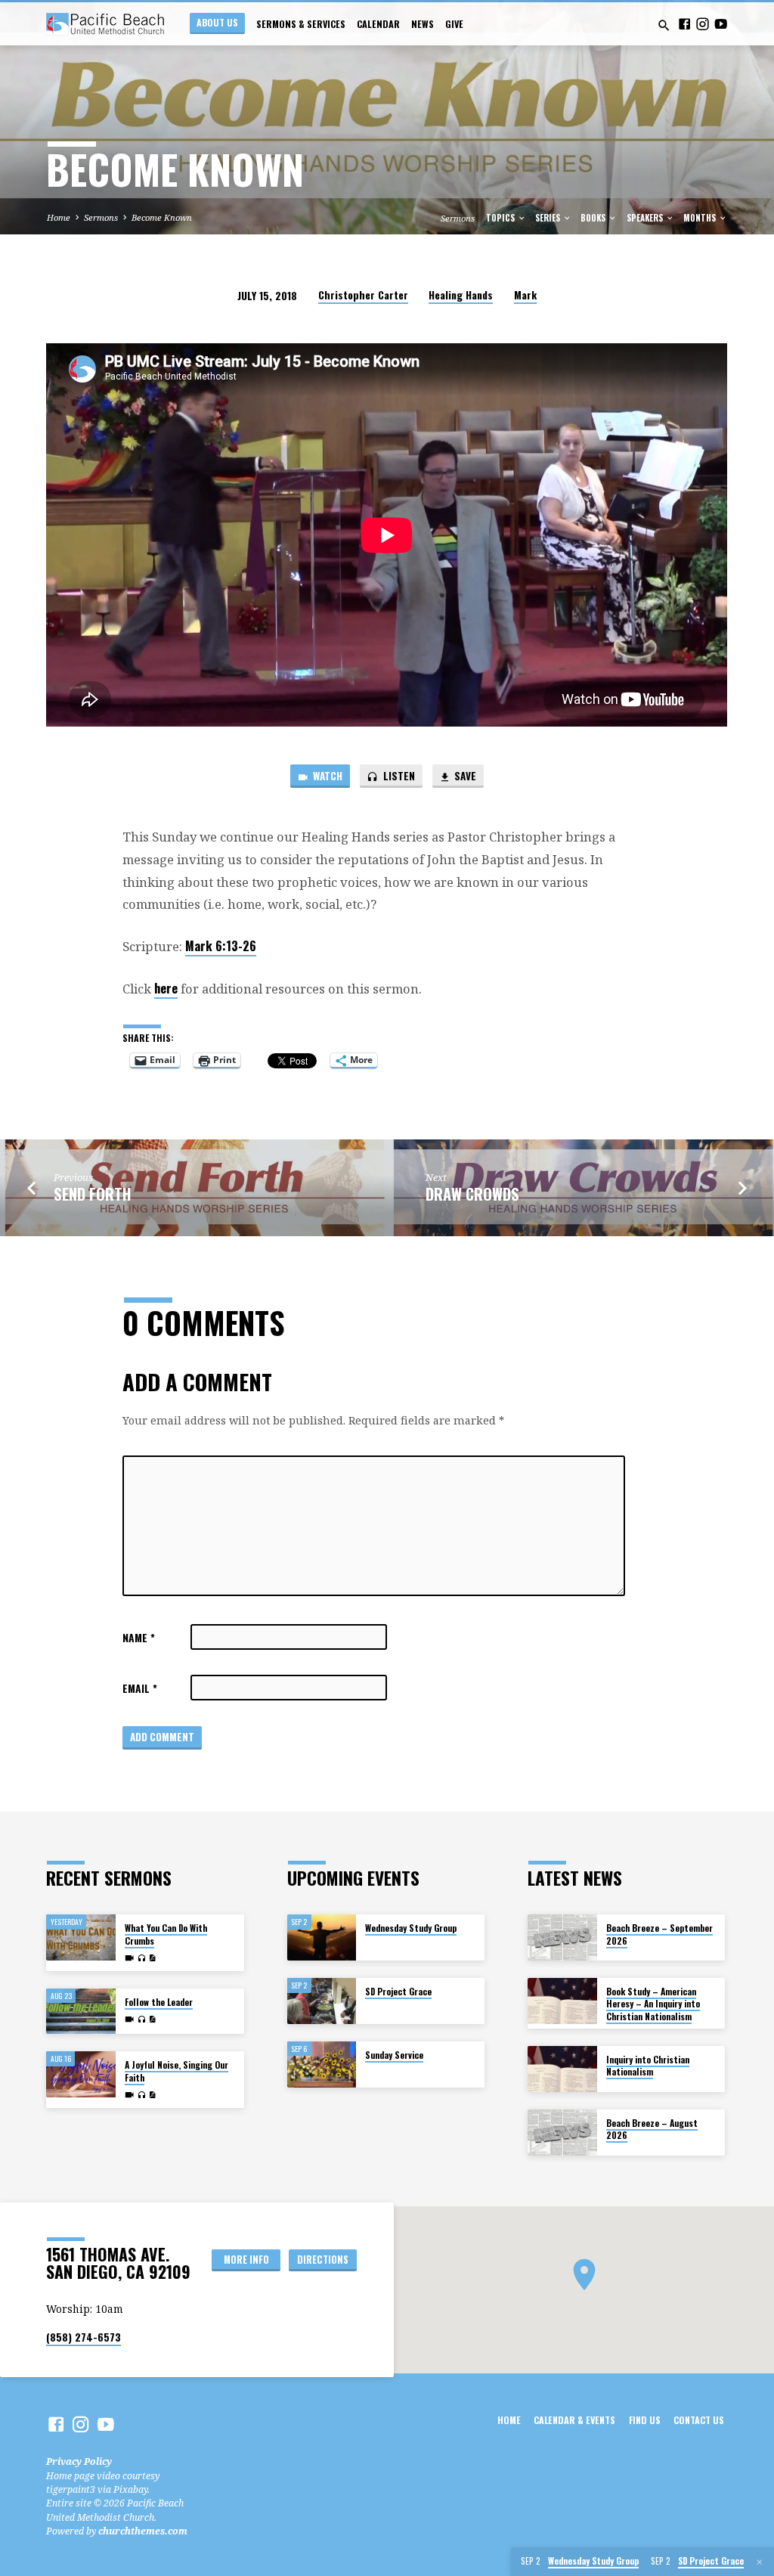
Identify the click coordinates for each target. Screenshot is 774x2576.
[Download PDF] (152, 1958)
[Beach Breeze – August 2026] (562, 2133)
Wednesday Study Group (411, 1928)
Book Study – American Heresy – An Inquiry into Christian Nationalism (653, 2004)
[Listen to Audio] (141, 1959)
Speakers (646, 218)
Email (140, 1688)
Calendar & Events (574, 2420)
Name (139, 1638)
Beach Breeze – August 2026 (652, 2129)
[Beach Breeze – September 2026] (562, 1937)
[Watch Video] (129, 1958)
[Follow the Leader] (80, 2012)
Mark (525, 295)
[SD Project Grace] (322, 2001)
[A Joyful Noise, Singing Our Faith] (80, 2074)
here (166, 988)
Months (701, 218)
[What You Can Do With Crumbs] (80, 1937)
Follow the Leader (159, 2002)
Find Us (645, 2420)
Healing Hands (461, 295)
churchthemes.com (143, 2531)
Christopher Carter (363, 295)
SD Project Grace (398, 1991)
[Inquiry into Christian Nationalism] (562, 2069)
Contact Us (699, 2420)
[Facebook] (684, 24)
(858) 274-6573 (84, 2337)
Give (454, 24)
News (423, 24)
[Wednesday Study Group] (322, 1937)
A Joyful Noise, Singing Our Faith (176, 2071)
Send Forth (93, 1194)
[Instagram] (703, 24)
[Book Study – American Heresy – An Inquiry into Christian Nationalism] (562, 2001)
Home (59, 217)
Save (464, 776)
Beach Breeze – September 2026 (659, 1934)
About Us (217, 22)
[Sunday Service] (322, 2065)
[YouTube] (721, 24)
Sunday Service (394, 2055)
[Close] (760, 2562)
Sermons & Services (301, 24)
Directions (323, 2260)
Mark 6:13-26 (221, 945)
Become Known (162, 217)
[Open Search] (664, 25)
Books (594, 218)
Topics (502, 218)
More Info (246, 2260)
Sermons (101, 217)
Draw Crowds (472, 1194)
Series (549, 218)
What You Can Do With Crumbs (166, 1934)
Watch (327, 776)
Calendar (378, 24)
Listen (398, 776)
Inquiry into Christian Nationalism (648, 2065)
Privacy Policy (79, 2461)
